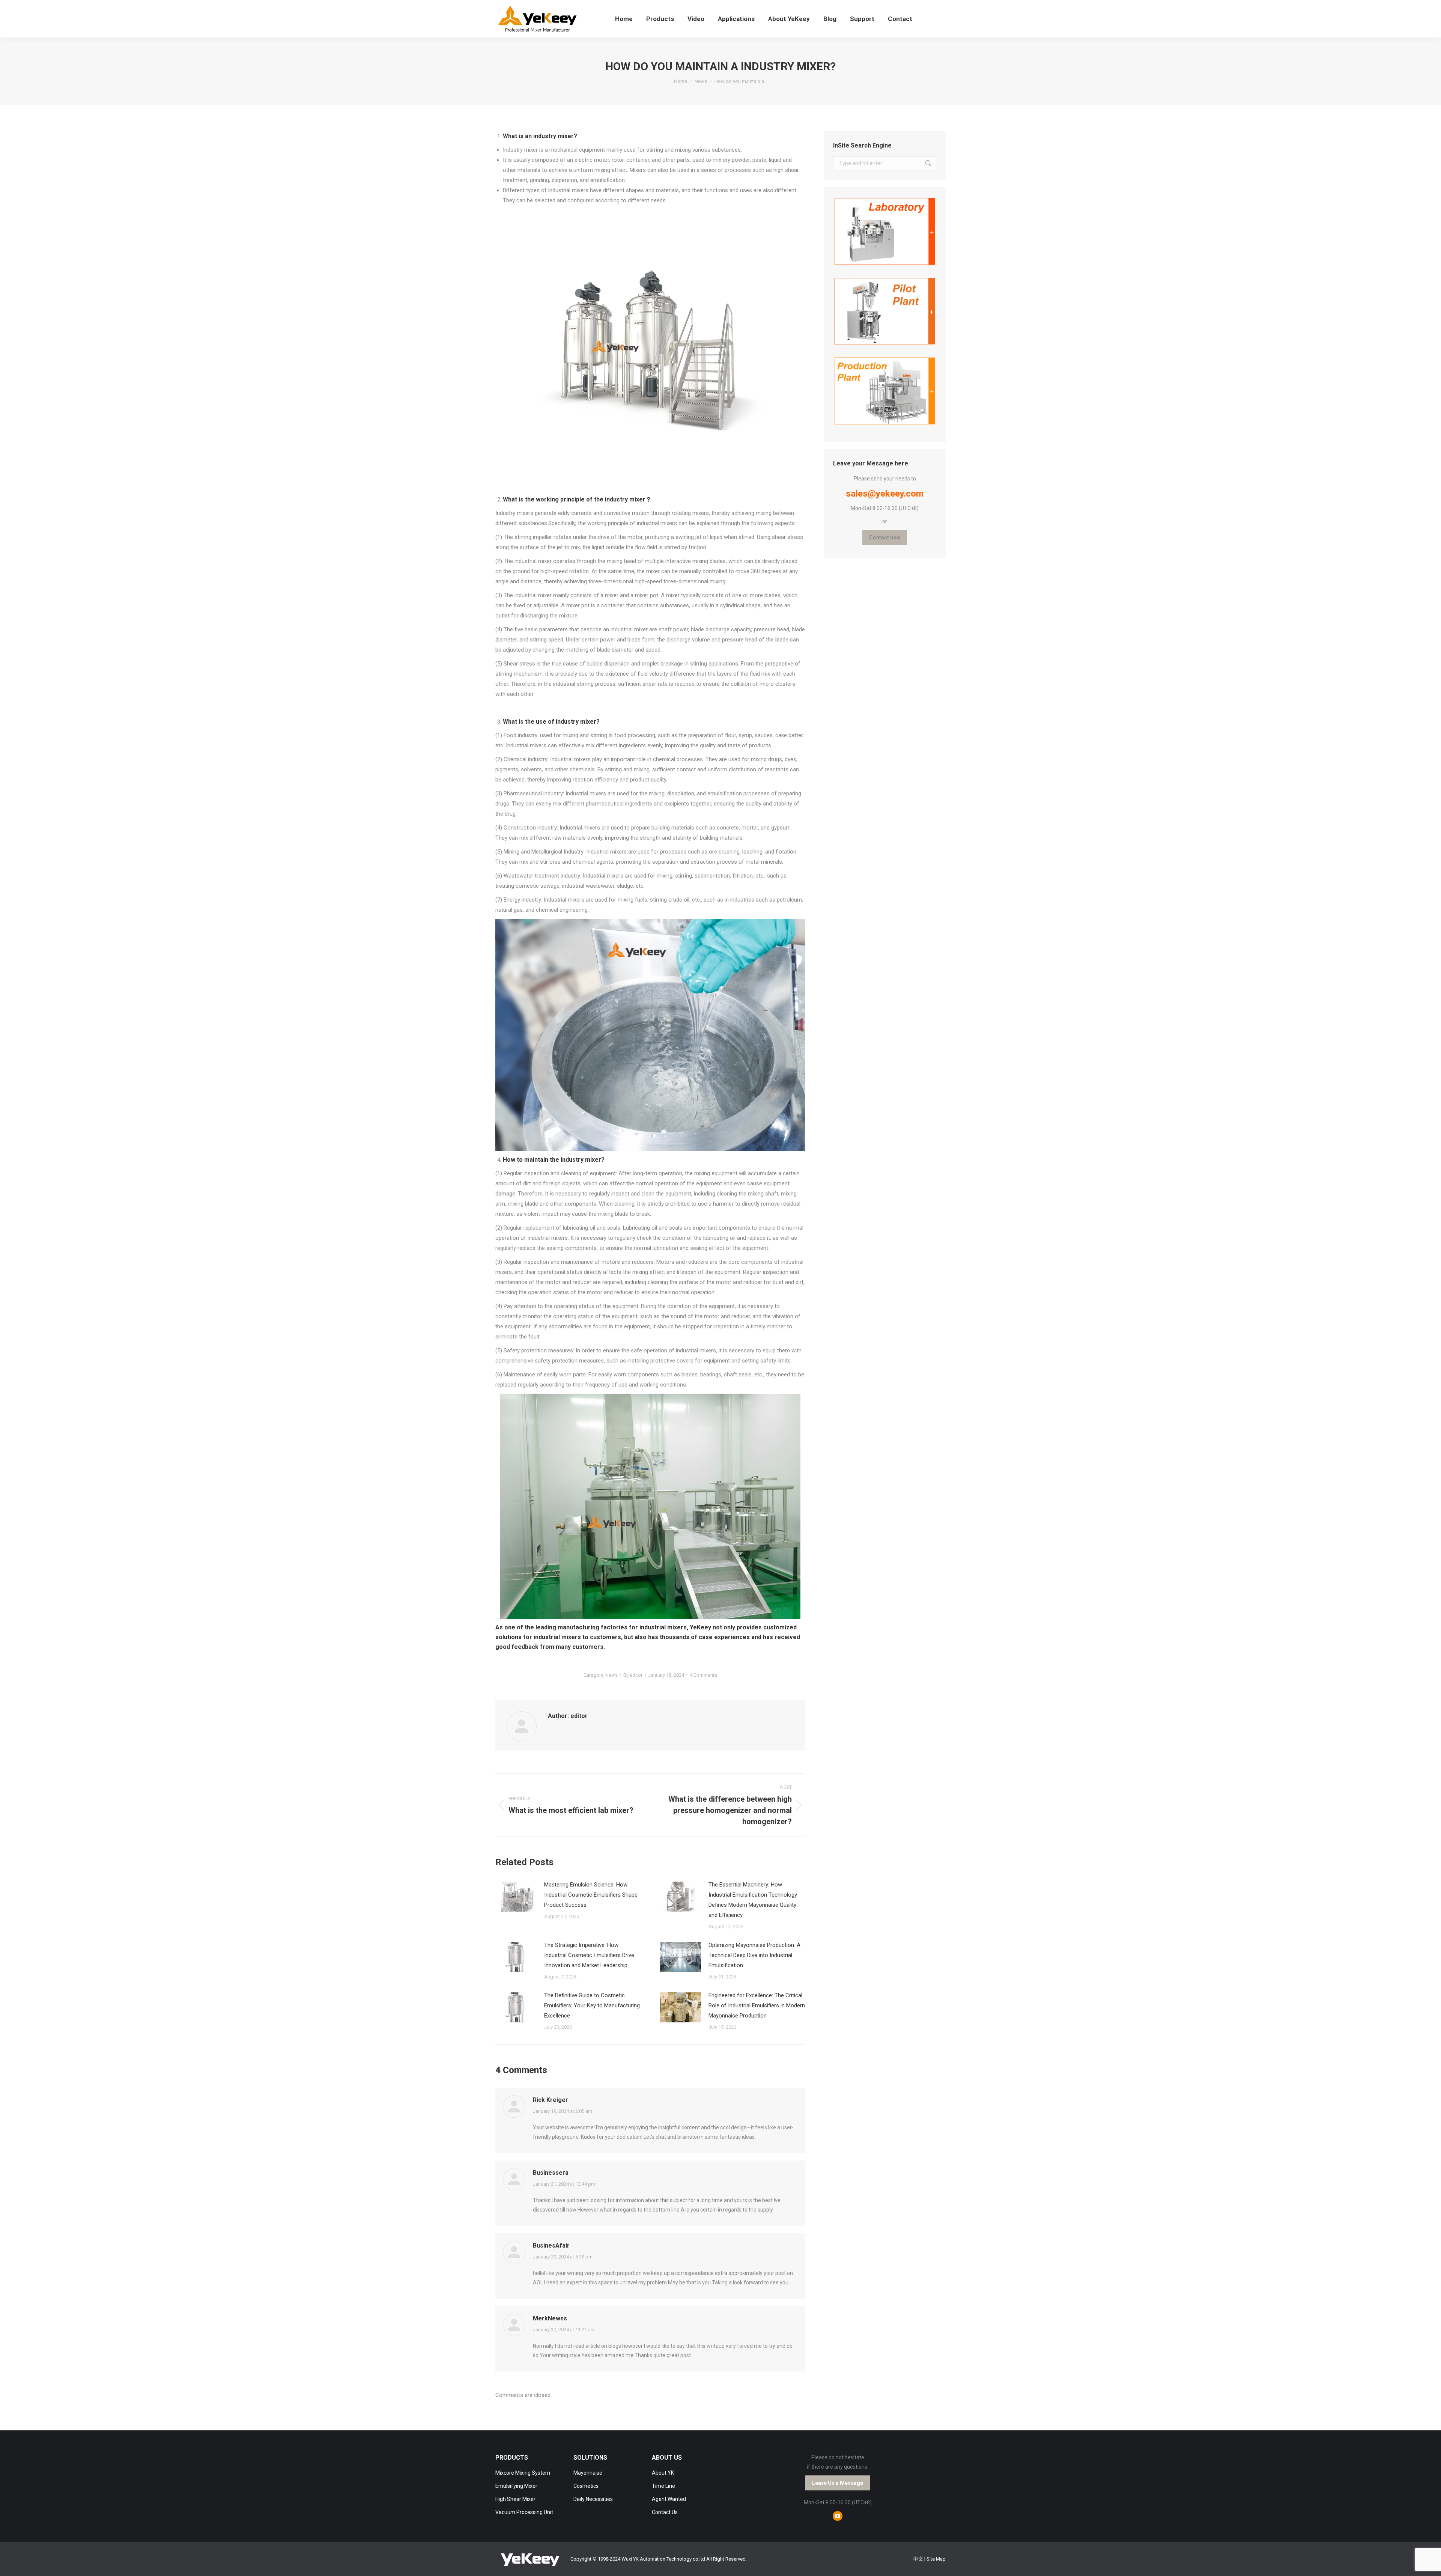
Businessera (551, 2173)
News (611, 1675)
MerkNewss (550, 2318)
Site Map (936, 2559)
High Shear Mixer (515, 2499)
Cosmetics (586, 2486)
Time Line (663, 2486)
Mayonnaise (588, 2473)
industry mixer (553, 136)
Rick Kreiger (551, 2100)
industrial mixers (663, 1627)
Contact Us (665, 2512)
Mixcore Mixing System (523, 2473)
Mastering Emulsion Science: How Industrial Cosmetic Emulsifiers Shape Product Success (591, 1895)
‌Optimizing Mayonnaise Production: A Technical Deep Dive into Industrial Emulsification (754, 1955)
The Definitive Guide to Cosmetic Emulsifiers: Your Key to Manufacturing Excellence (592, 2005)
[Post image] (516, 1897)
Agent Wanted (669, 2499)
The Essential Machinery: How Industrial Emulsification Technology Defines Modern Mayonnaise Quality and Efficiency (753, 1900)
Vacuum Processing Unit (524, 2512)
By (633, 1675)
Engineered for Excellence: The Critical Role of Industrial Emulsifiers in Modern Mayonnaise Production (757, 2005)
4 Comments (703, 1675)
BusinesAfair (551, 2246)
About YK (663, 2473)
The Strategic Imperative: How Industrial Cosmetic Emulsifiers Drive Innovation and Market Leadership (589, 1955)
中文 (918, 2559)
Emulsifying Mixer (516, 2486)
